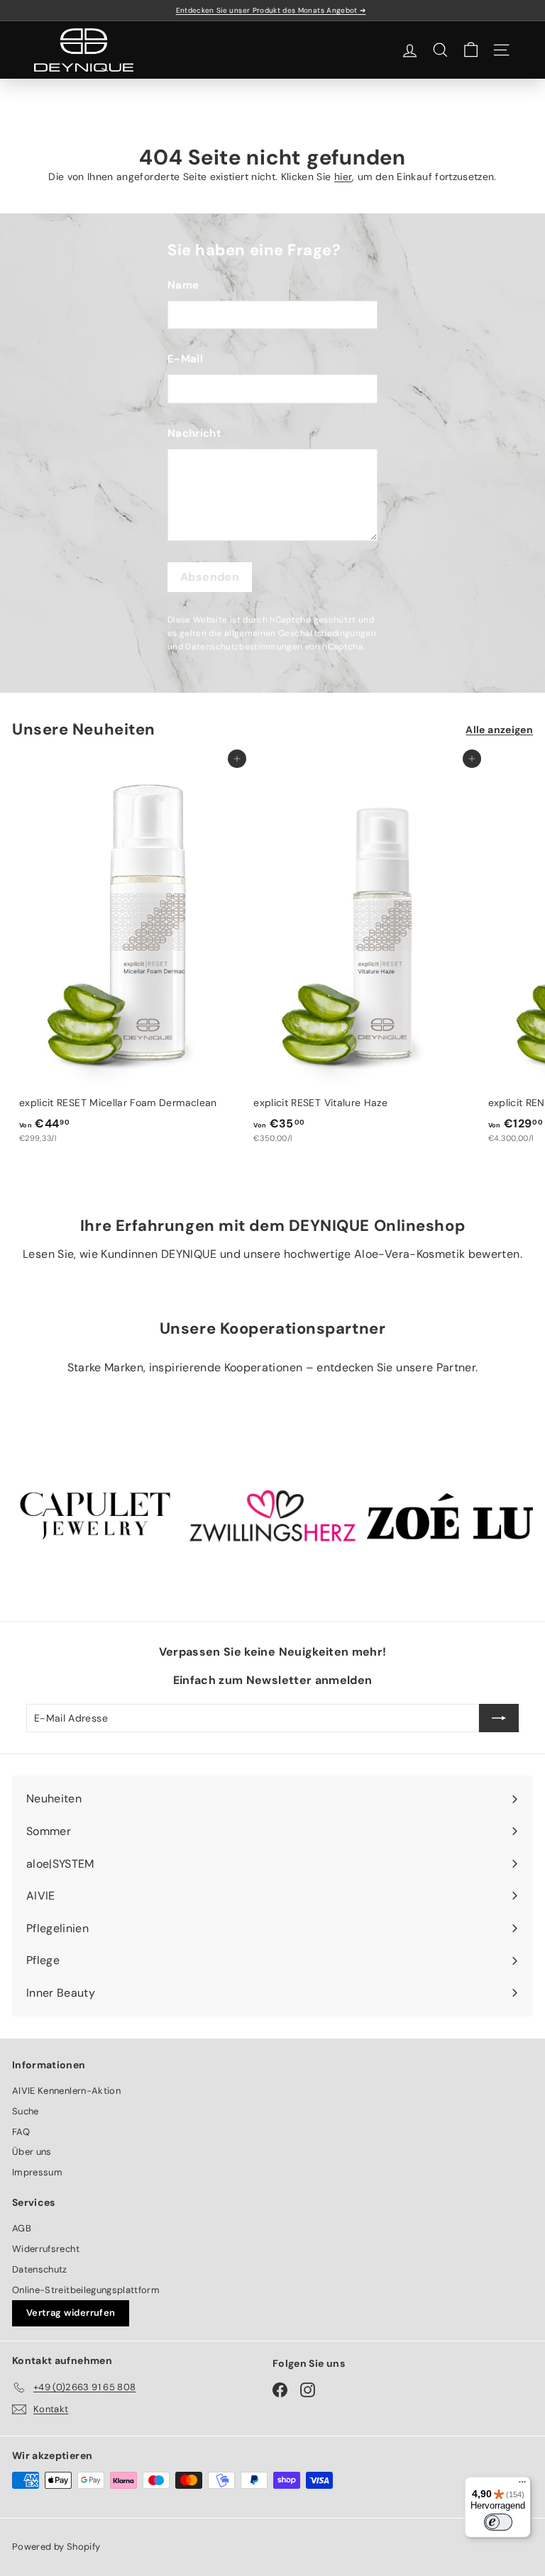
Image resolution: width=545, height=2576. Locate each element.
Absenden (210, 577)
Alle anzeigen (499, 730)
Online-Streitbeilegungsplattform (86, 2290)
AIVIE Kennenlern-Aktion (66, 2091)
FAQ (21, 2132)
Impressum (37, 2172)
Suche (26, 2111)
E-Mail (185, 359)
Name (183, 285)
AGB (22, 2228)
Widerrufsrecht (46, 2249)
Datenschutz (40, 2269)
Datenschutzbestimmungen (244, 647)
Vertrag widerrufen (71, 2313)
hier (343, 177)
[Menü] (522, 2485)
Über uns (32, 2152)
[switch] (498, 2522)
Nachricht (194, 433)
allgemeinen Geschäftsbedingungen (300, 633)
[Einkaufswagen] (471, 50)
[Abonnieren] (499, 1718)
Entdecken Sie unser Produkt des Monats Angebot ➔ (271, 10)
